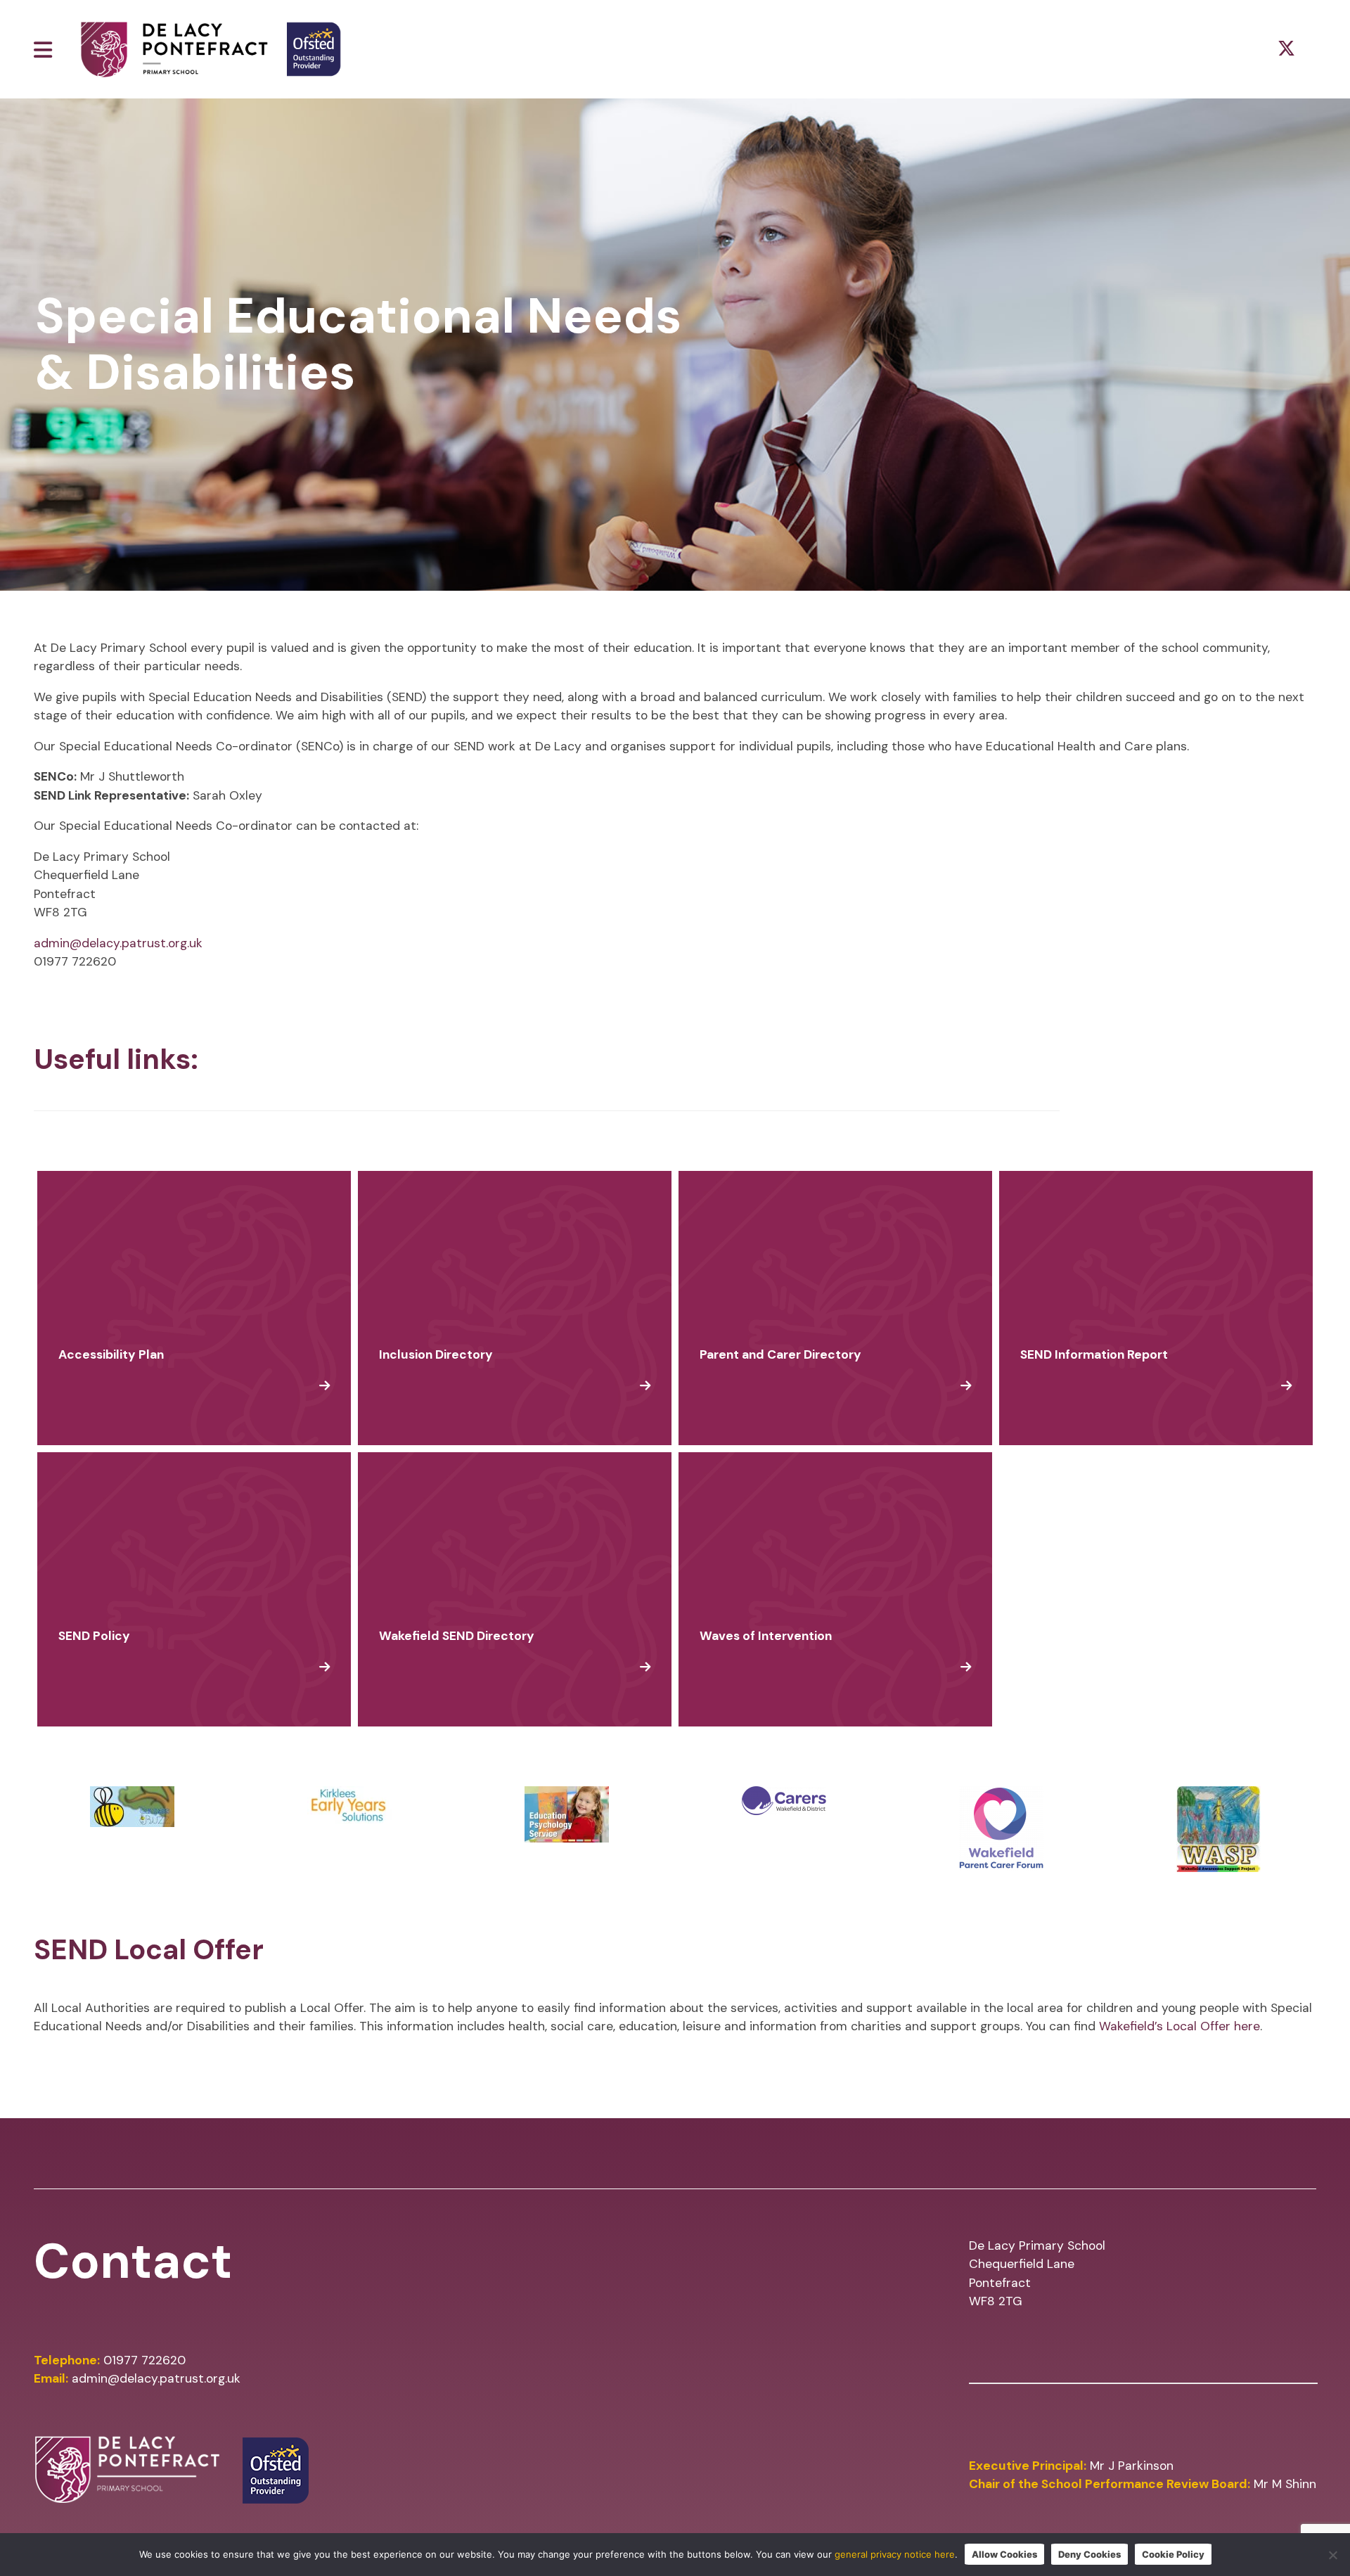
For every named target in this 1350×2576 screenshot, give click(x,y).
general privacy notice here (895, 2554)
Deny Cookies (1089, 2554)
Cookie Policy (1173, 2554)
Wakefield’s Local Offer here (1179, 2026)
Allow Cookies (1004, 2554)
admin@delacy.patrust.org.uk (118, 943)
